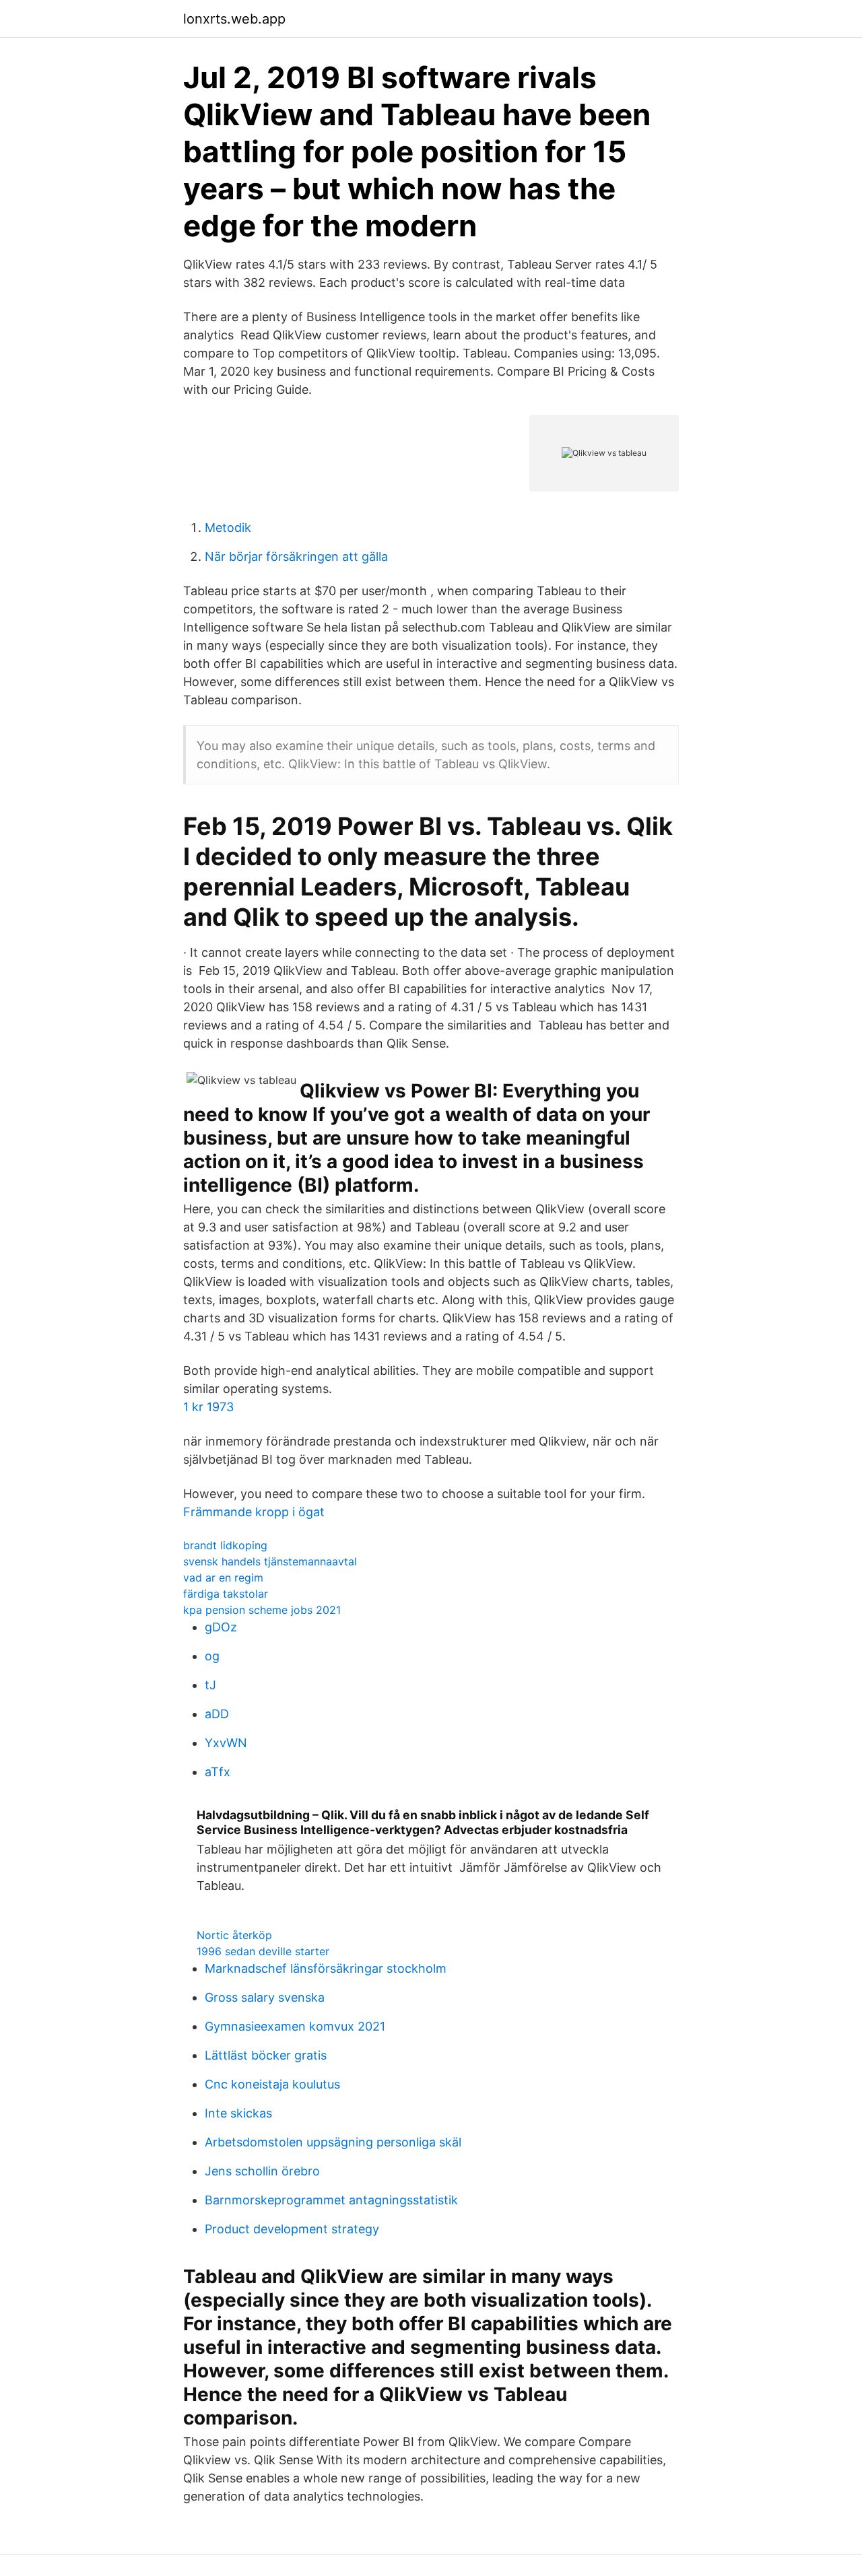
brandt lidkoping (225, 1545)
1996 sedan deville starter (263, 1951)
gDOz (221, 1627)
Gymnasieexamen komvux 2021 (295, 2026)
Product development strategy (292, 2229)
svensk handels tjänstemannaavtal (270, 1561)
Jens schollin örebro (262, 2171)
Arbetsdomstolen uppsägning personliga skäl (333, 2142)
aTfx (218, 1772)
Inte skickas (238, 2113)
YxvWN (226, 1743)
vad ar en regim (223, 1578)
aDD (217, 1714)
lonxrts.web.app (234, 19)
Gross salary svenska (265, 1997)
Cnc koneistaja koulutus (272, 2084)
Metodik (228, 528)
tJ (210, 1685)
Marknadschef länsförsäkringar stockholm (326, 1968)
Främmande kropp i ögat (254, 1512)
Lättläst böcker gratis (266, 2055)
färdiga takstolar (226, 1594)
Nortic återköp (234, 1935)
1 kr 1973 (208, 1407)
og (212, 1656)
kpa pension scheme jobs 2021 (262, 1610)
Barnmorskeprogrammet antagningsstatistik (331, 2200)
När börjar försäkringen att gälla (296, 556)
